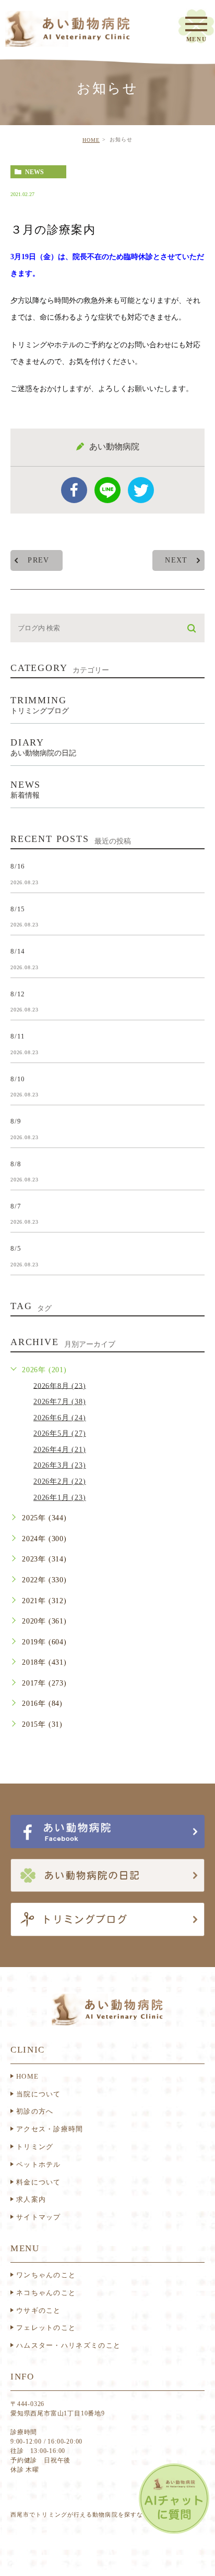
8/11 (18, 1036)
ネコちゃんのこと (46, 2293)
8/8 (16, 1163)
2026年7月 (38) (60, 1402)
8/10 (18, 1078)
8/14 (18, 951)
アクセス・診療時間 (50, 2129)
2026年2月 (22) (60, 1481)
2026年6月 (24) (60, 1418)
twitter (141, 490)
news (34, 172)
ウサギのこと (39, 2310)
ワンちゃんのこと (46, 2275)
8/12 (18, 993)
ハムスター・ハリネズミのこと (68, 2345)
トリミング (35, 2147)
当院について (39, 2094)
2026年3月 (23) (60, 1465)
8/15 (18, 908)
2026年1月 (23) (60, 1498)
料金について (39, 2182)
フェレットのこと (46, 2328)
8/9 (16, 1121)
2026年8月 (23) (60, 1385)
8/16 (18, 866)
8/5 (16, 1248)
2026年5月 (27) (60, 1433)
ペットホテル (39, 2164)
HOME (91, 140)
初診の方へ (35, 2111)
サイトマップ (39, 2217)
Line (107, 490)
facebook (74, 490)
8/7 (16, 1206)
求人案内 (31, 2199)
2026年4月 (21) (60, 1450)
